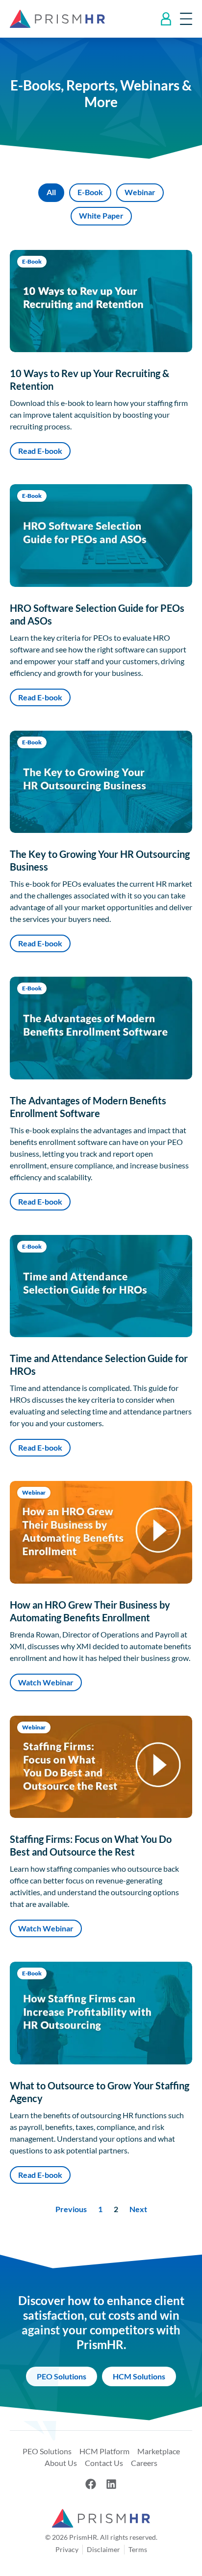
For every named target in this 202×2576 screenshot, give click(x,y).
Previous (71, 2209)
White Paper (101, 215)
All (51, 192)
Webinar (140, 192)
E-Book (90, 192)
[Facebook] (91, 2484)
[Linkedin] (111, 2484)
